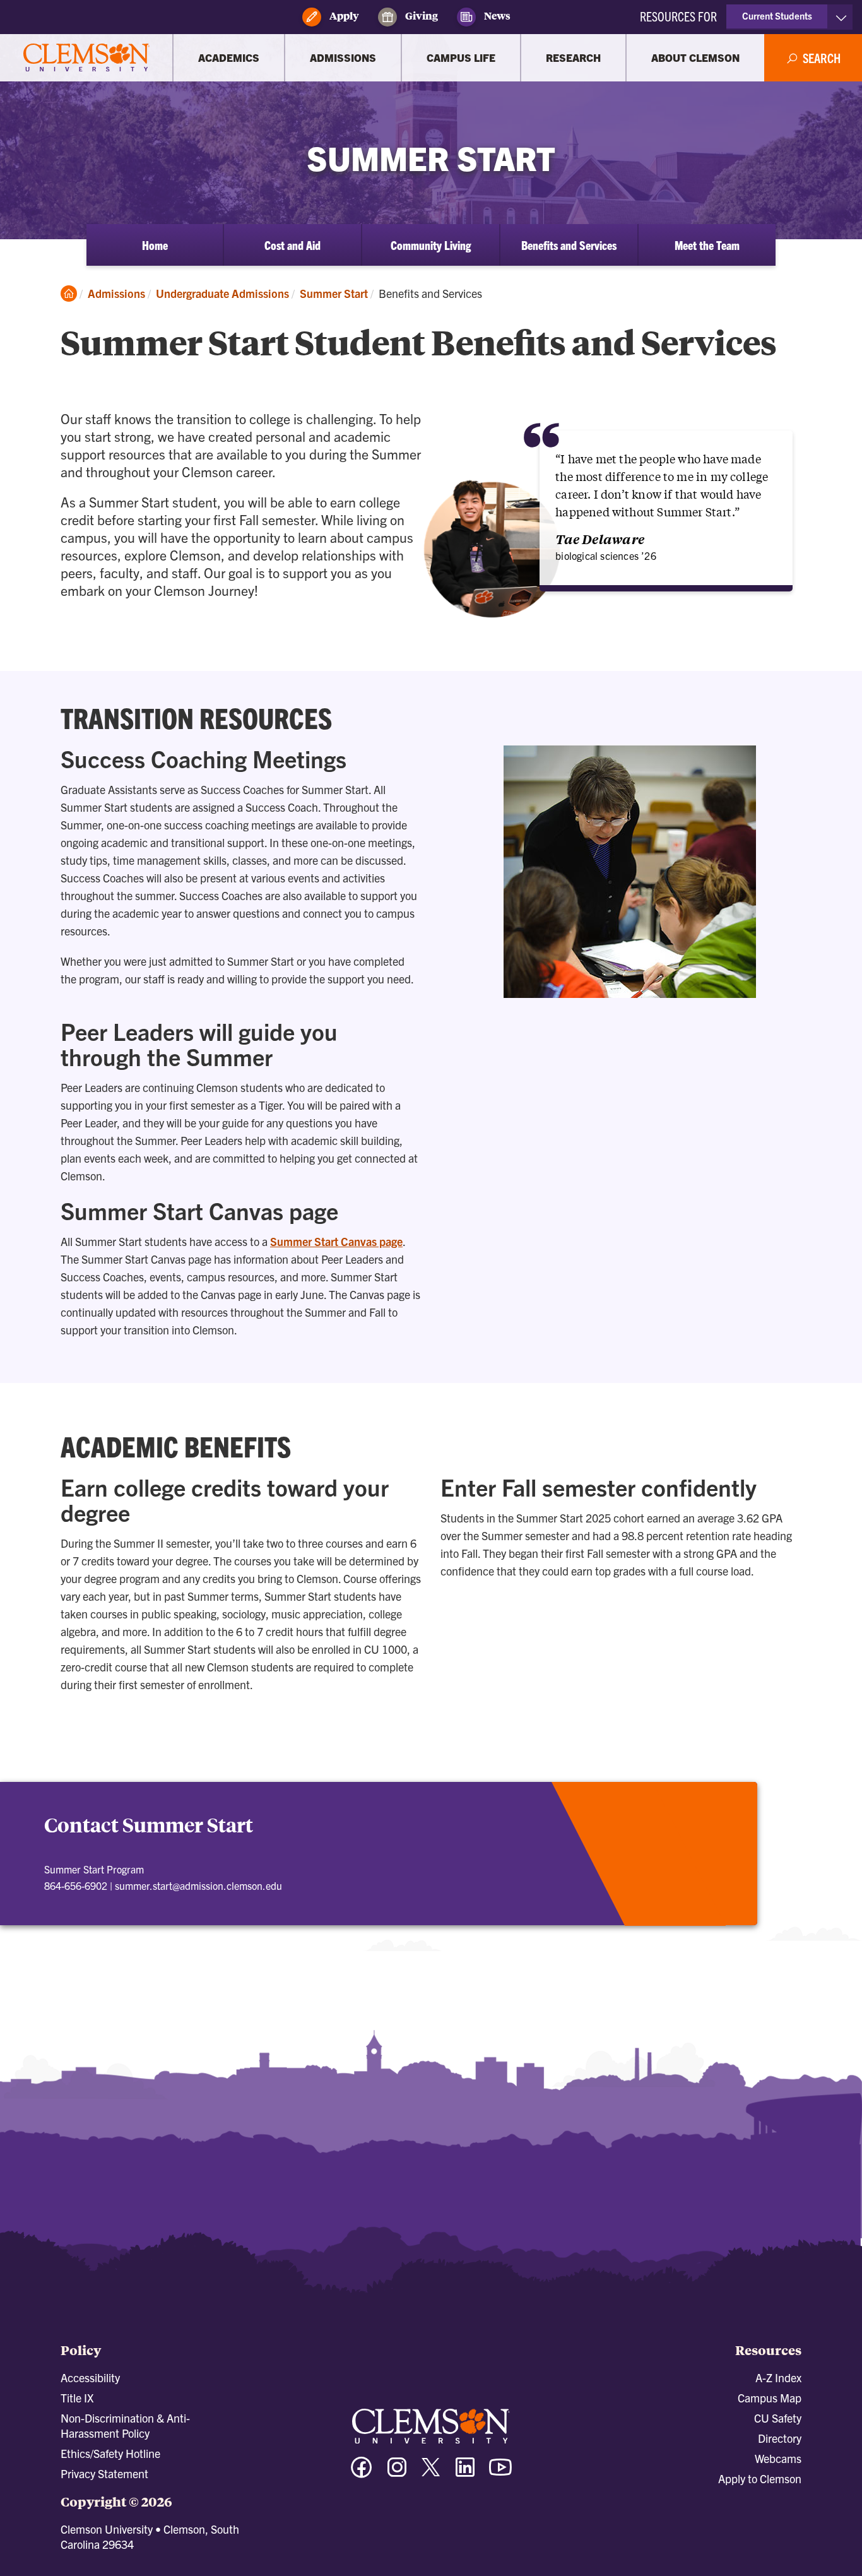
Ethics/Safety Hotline (110, 2453)
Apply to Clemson (760, 2478)
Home (155, 245)
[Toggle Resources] (841, 17)
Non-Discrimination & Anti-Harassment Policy (125, 2425)
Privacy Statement (104, 2473)
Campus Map (770, 2398)
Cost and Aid (292, 245)
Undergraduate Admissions (222, 293)
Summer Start (334, 293)
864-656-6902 (76, 1885)
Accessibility (90, 2377)
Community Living (431, 245)
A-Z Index (778, 2377)
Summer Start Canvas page (336, 1241)
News (496, 15)
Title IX (77, 2398)
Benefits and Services (569, 245)
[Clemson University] (86, 58)
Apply (343, 15)
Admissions (116, 293)
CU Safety (778, 2418)
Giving (421, 15)
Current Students (777, 15)
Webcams (778, 2458)
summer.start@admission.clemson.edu (198, 1885)
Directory (780, 2438)
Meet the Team (707, 245)
